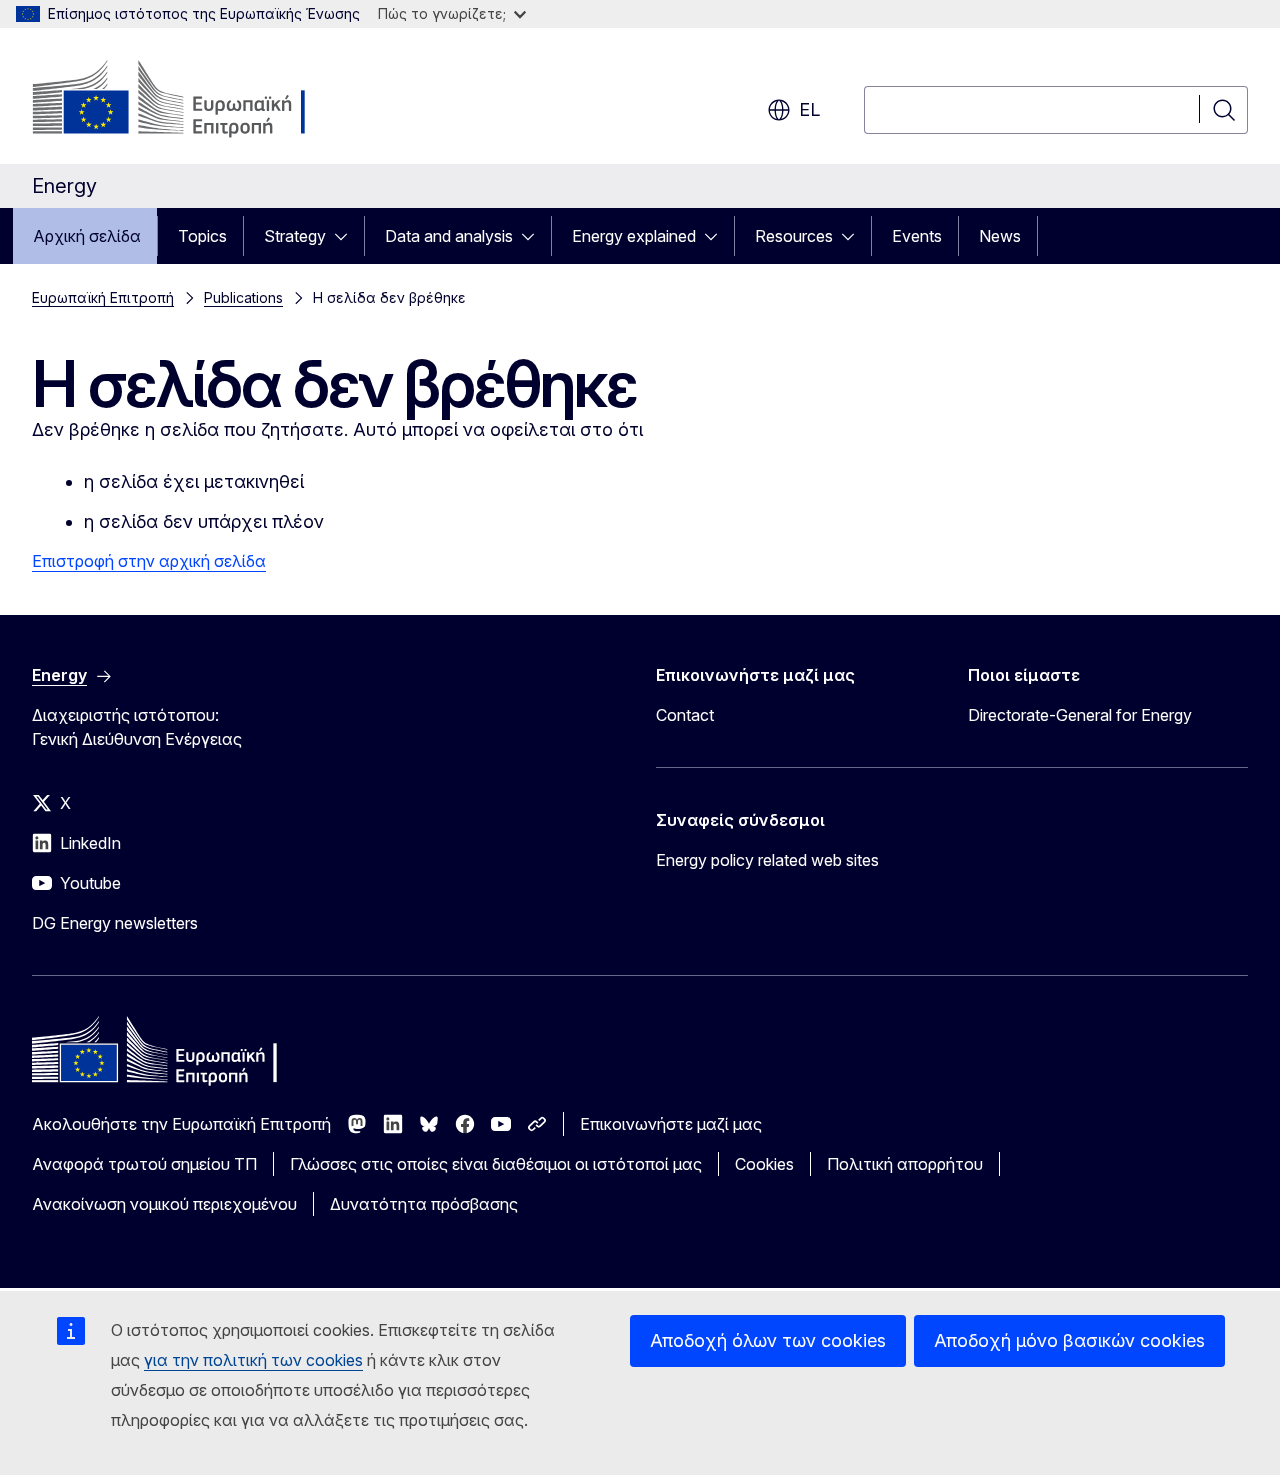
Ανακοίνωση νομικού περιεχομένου (164, 1204)
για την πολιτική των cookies (253, 1360)
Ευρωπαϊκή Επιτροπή (103, 297)
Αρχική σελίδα (87, 236)
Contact (685, 715)
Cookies (764, 1164)
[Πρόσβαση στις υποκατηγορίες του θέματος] (347, 236)
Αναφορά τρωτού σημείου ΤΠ (144, 1164)
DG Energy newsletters (115, 923)
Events (917, 236)
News (1000, 236)
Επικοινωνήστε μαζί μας (671, 1124)
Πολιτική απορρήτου (905, 1164)
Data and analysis (449, 236)
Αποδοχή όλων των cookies (768, 1340)
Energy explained (634, 236)
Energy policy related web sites (767, 860)
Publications (243, 297)
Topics (202, 236)
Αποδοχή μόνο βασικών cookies (1069, 1340)
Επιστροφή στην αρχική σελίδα (149, 561)
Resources (794, 236)
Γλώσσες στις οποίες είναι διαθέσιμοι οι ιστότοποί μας (496, 1164)
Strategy (295, 236)
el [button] (809, 109)
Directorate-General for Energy (1080, 715)
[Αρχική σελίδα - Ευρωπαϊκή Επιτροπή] (193, 100)
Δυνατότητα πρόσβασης (424, 1204)
